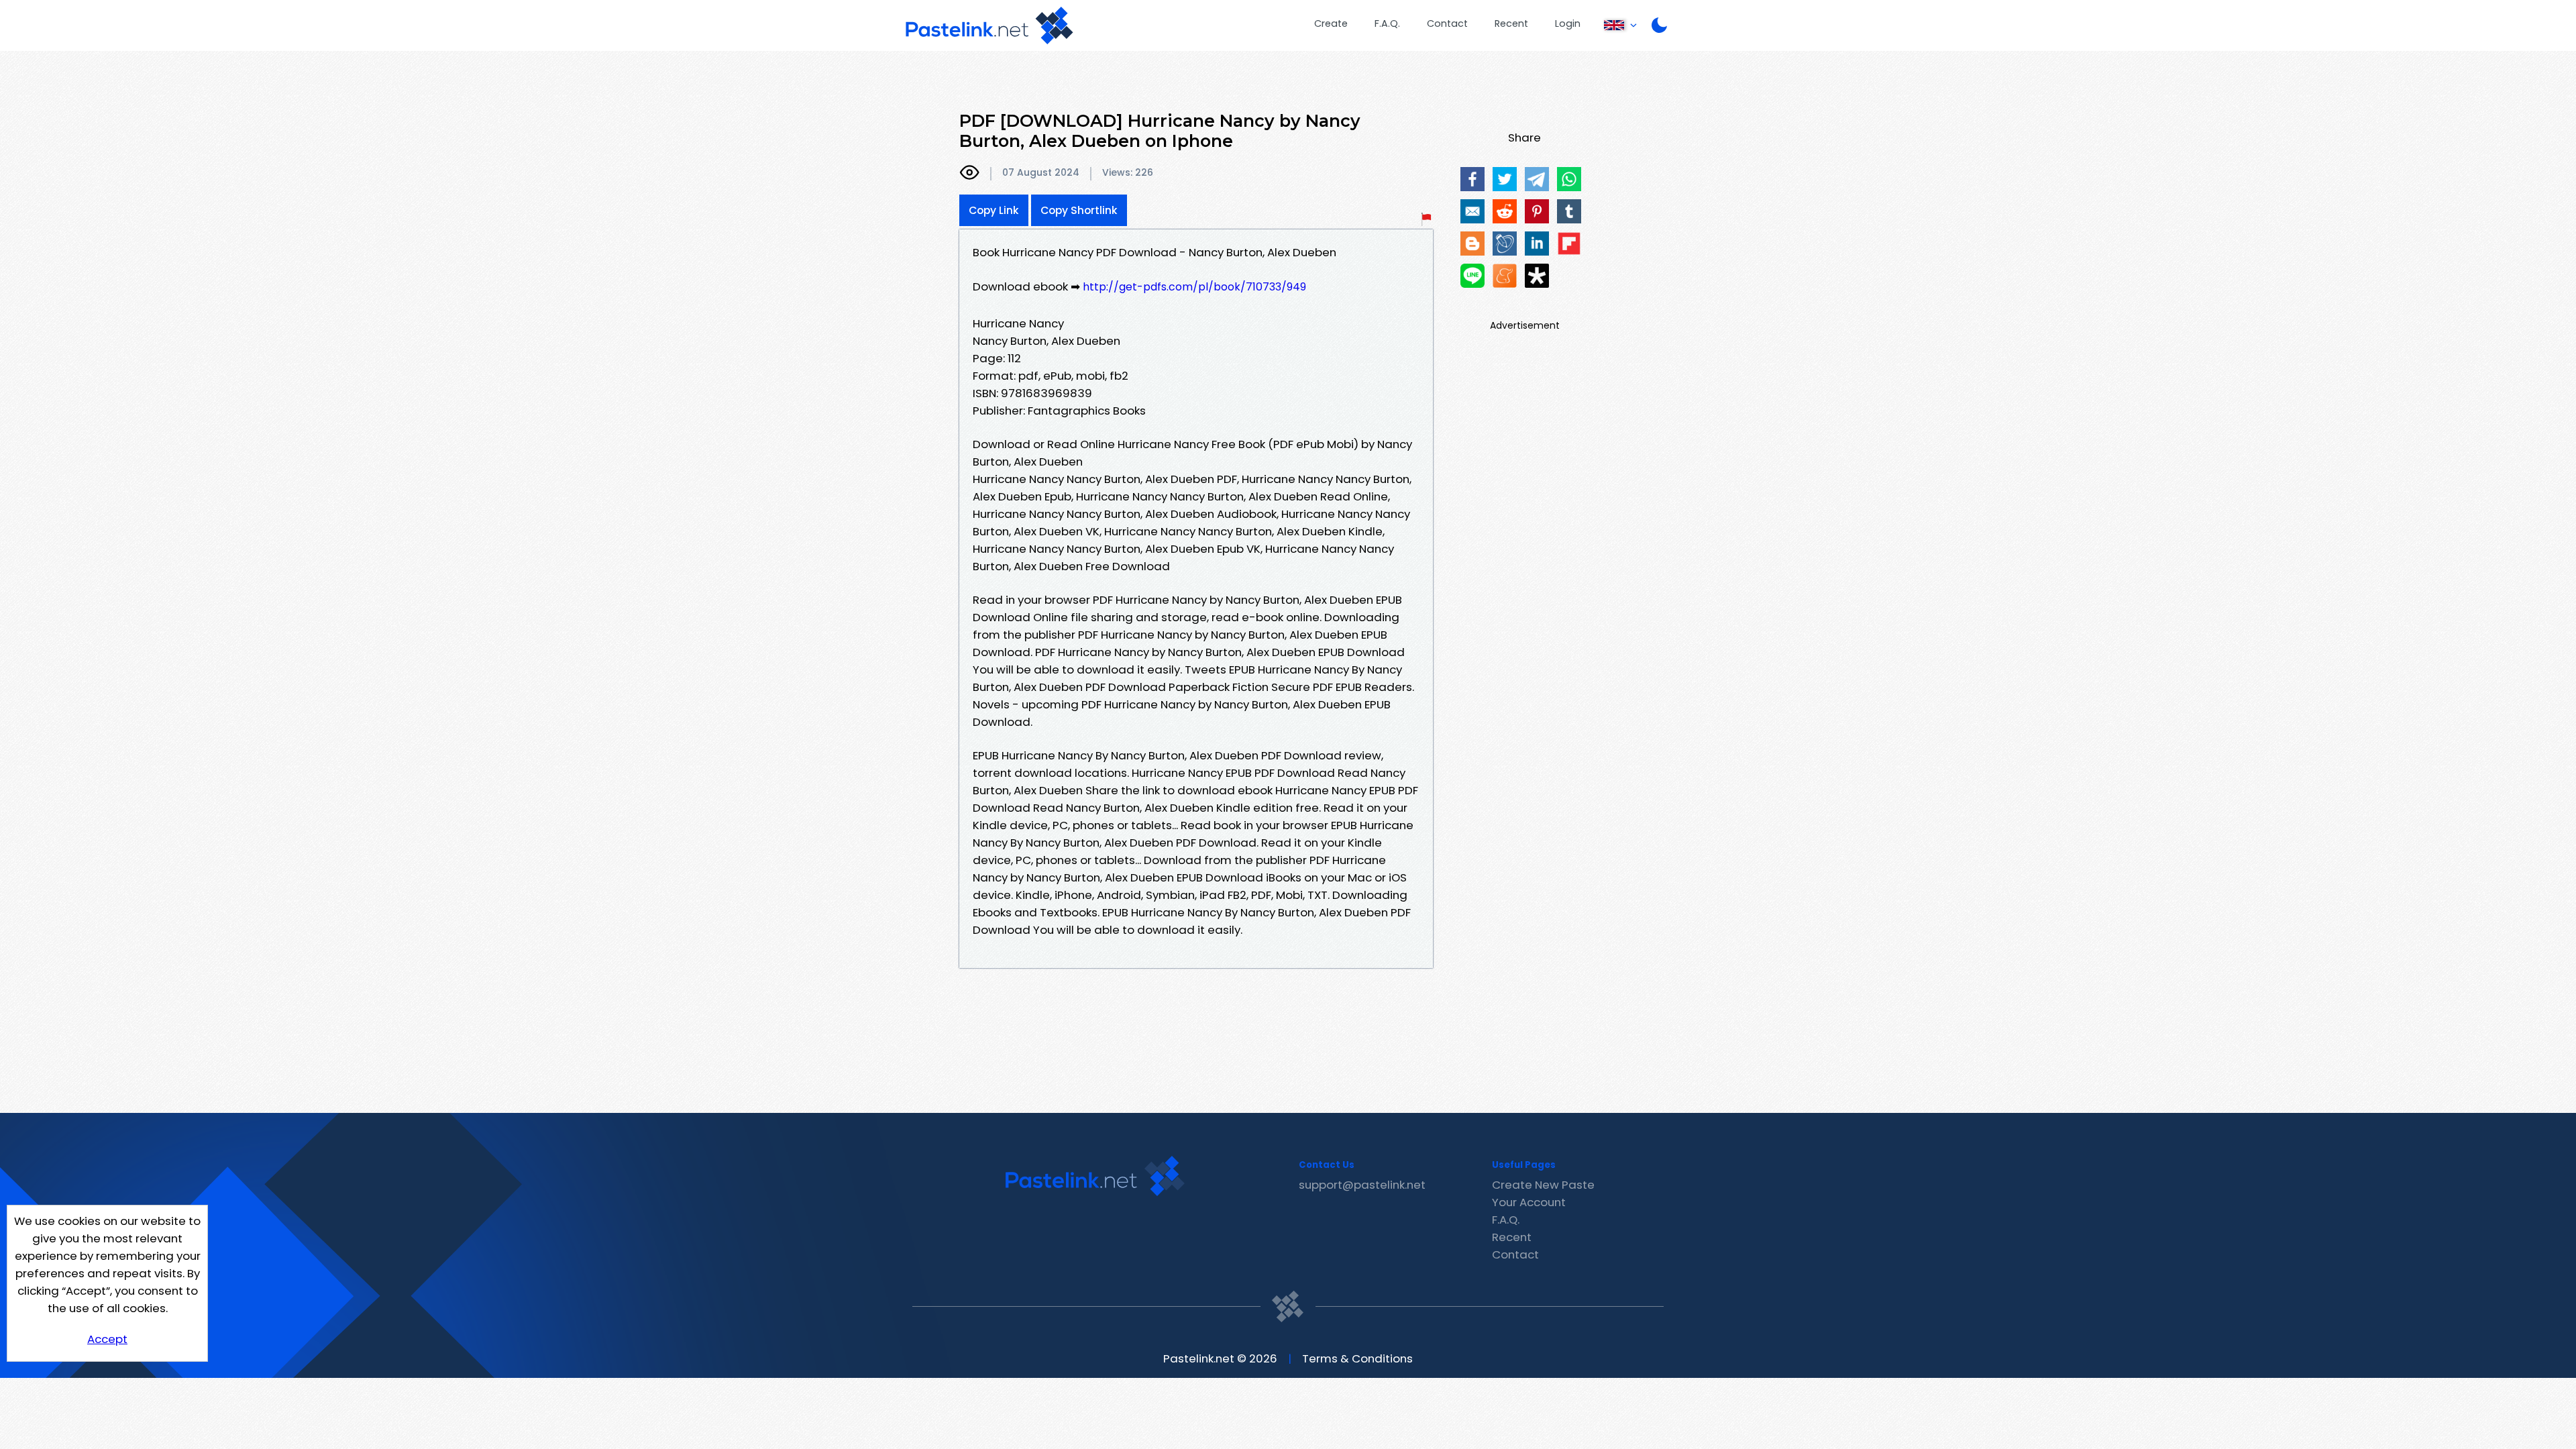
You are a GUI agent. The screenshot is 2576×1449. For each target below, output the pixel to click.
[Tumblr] (1569, 211)
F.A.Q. (1387, 23)
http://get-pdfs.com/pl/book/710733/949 (1194, 287)
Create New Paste (1543, 1185)
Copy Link (994, 210)
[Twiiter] (1505, 179)
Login (1568, 23)
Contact (1447, 23)
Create (1331, 23)
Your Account (1529, 1202)
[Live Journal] (1505, 244)
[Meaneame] (1505, 276)
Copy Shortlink (1079, 210)
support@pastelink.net (1362, 1185)
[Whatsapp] (1569, 179)
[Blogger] (1472, 244)
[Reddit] (1505, 211)
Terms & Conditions (1357, 1358)
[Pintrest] (1537, 211)
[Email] (1472, 211)
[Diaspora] (1537, 276)
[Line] (1472, 276)
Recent (1511, 23)
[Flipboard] (1569, 244)
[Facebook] (1472, 179)
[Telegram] (1537, 179)
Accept (107, 1339)
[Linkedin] (1537, 244)
